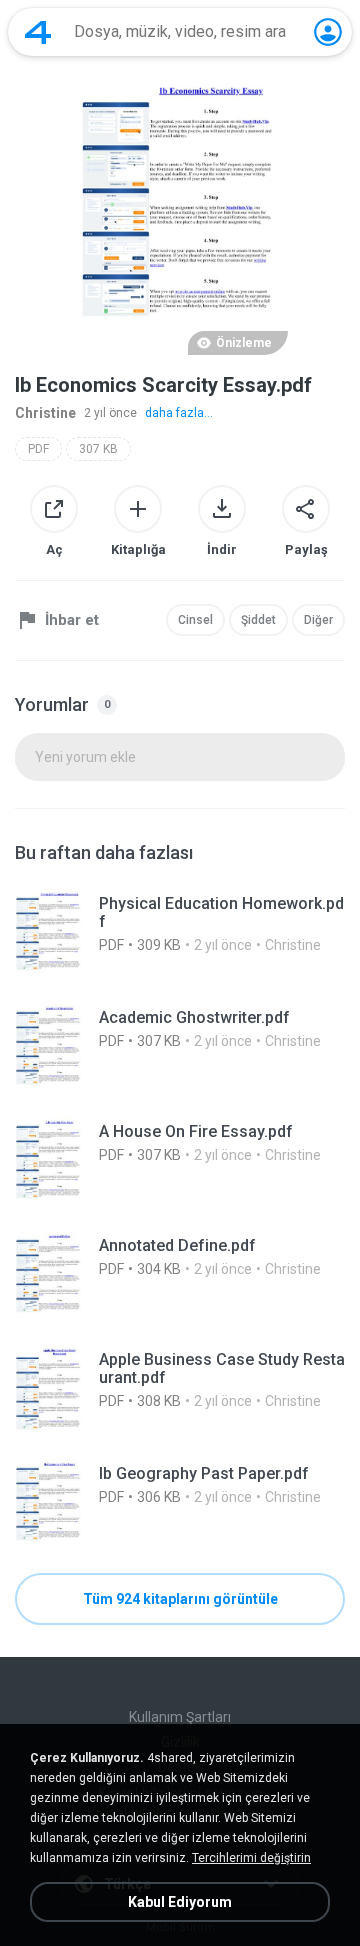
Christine (45, 413)
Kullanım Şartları (180, 1717)
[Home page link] (38, 32)
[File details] (180, 936)
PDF (38, 449)
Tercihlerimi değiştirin (251, 1858)
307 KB (98, 449)
